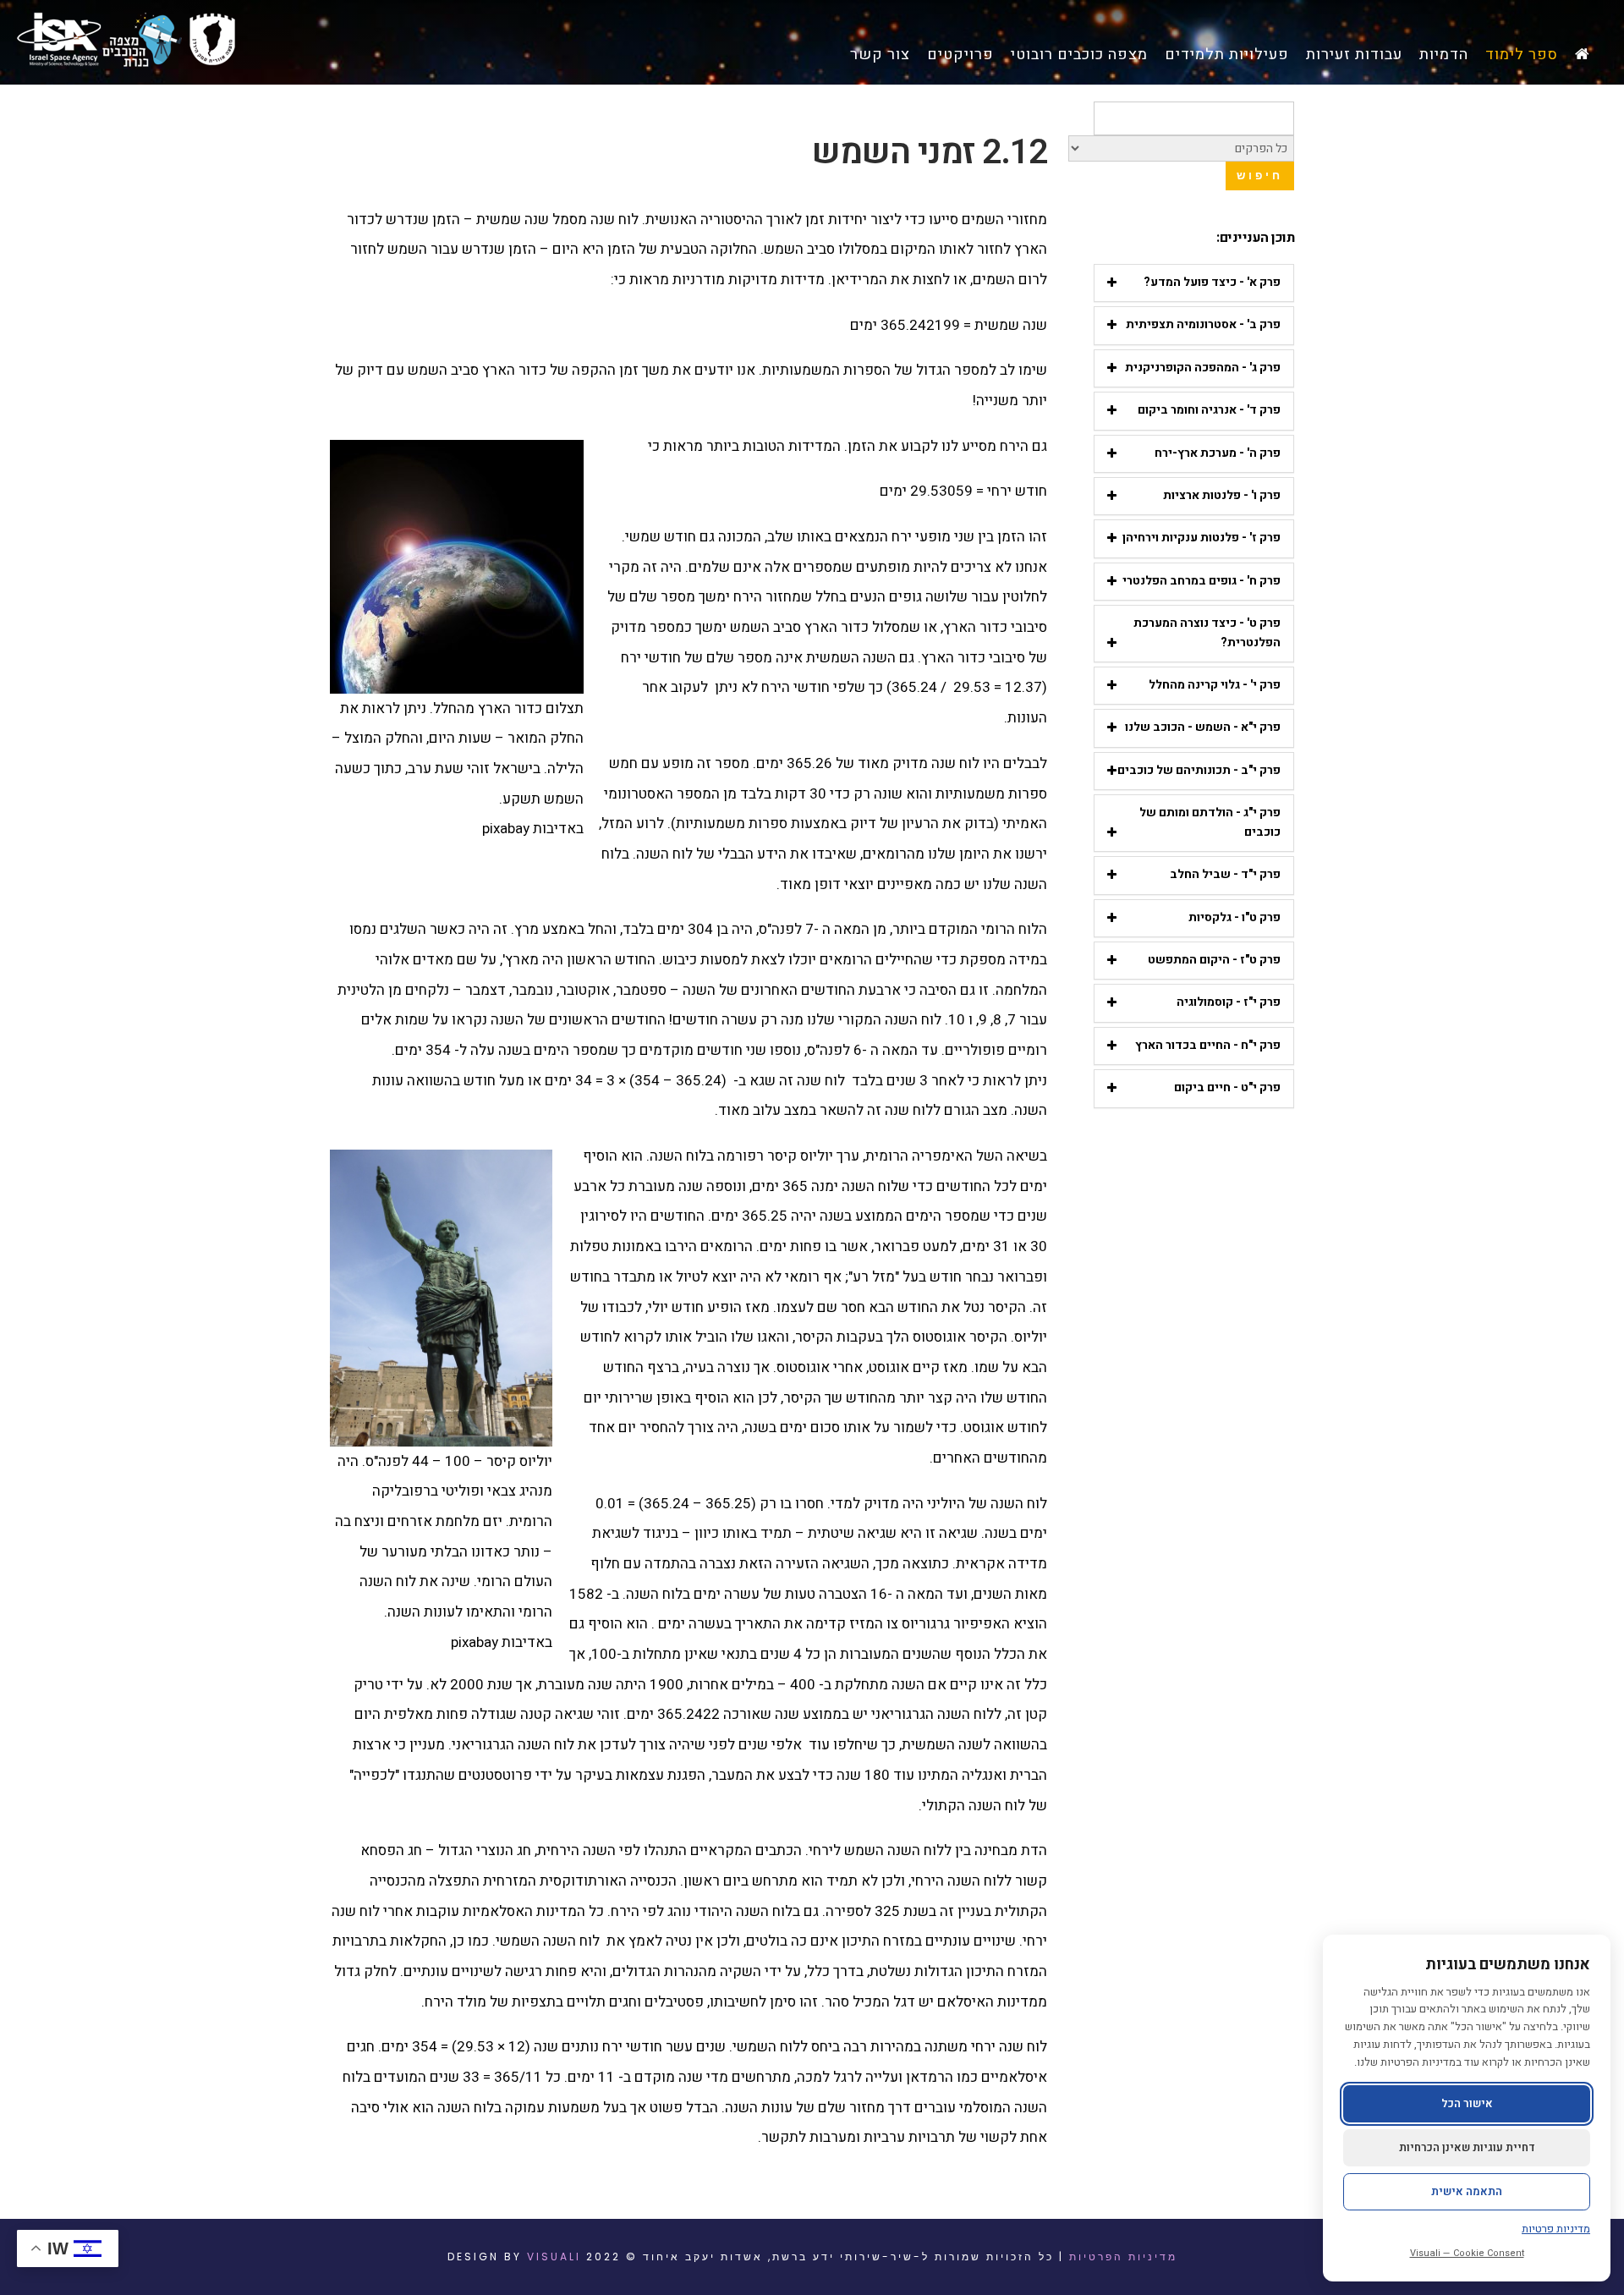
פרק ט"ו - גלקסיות (1234, 917)
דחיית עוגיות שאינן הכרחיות (1467, 2147)
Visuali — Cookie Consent (1467, 2253)
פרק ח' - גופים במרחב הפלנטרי (1202, 581)
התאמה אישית (1467, 2191)
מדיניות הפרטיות (1123, 2257)
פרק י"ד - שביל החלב (1225, 874)
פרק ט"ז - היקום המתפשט (1214, 960)
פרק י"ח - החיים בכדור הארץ (1208, 1045)
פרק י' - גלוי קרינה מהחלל (1215, 685)
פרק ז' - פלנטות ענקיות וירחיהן (1202, 538)
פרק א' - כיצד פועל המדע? (1212, 282)
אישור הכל (1467, 2103)
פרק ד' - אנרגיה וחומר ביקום (1209, 410)
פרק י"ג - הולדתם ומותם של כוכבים (1210, 822)
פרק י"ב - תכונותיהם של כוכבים (1199, 770)
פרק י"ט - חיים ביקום (1227, 1087)
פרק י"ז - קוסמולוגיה (1229, 1002)
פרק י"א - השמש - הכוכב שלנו (1203, 727)
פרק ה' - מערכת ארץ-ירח (1218, 453)
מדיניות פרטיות (1556, 2229)
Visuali (554, 2257)
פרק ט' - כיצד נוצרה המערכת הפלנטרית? (1207, 632)
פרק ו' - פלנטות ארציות (1222, 495)
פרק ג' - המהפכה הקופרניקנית (1203, 368)
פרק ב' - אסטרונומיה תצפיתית (1203, 324)
